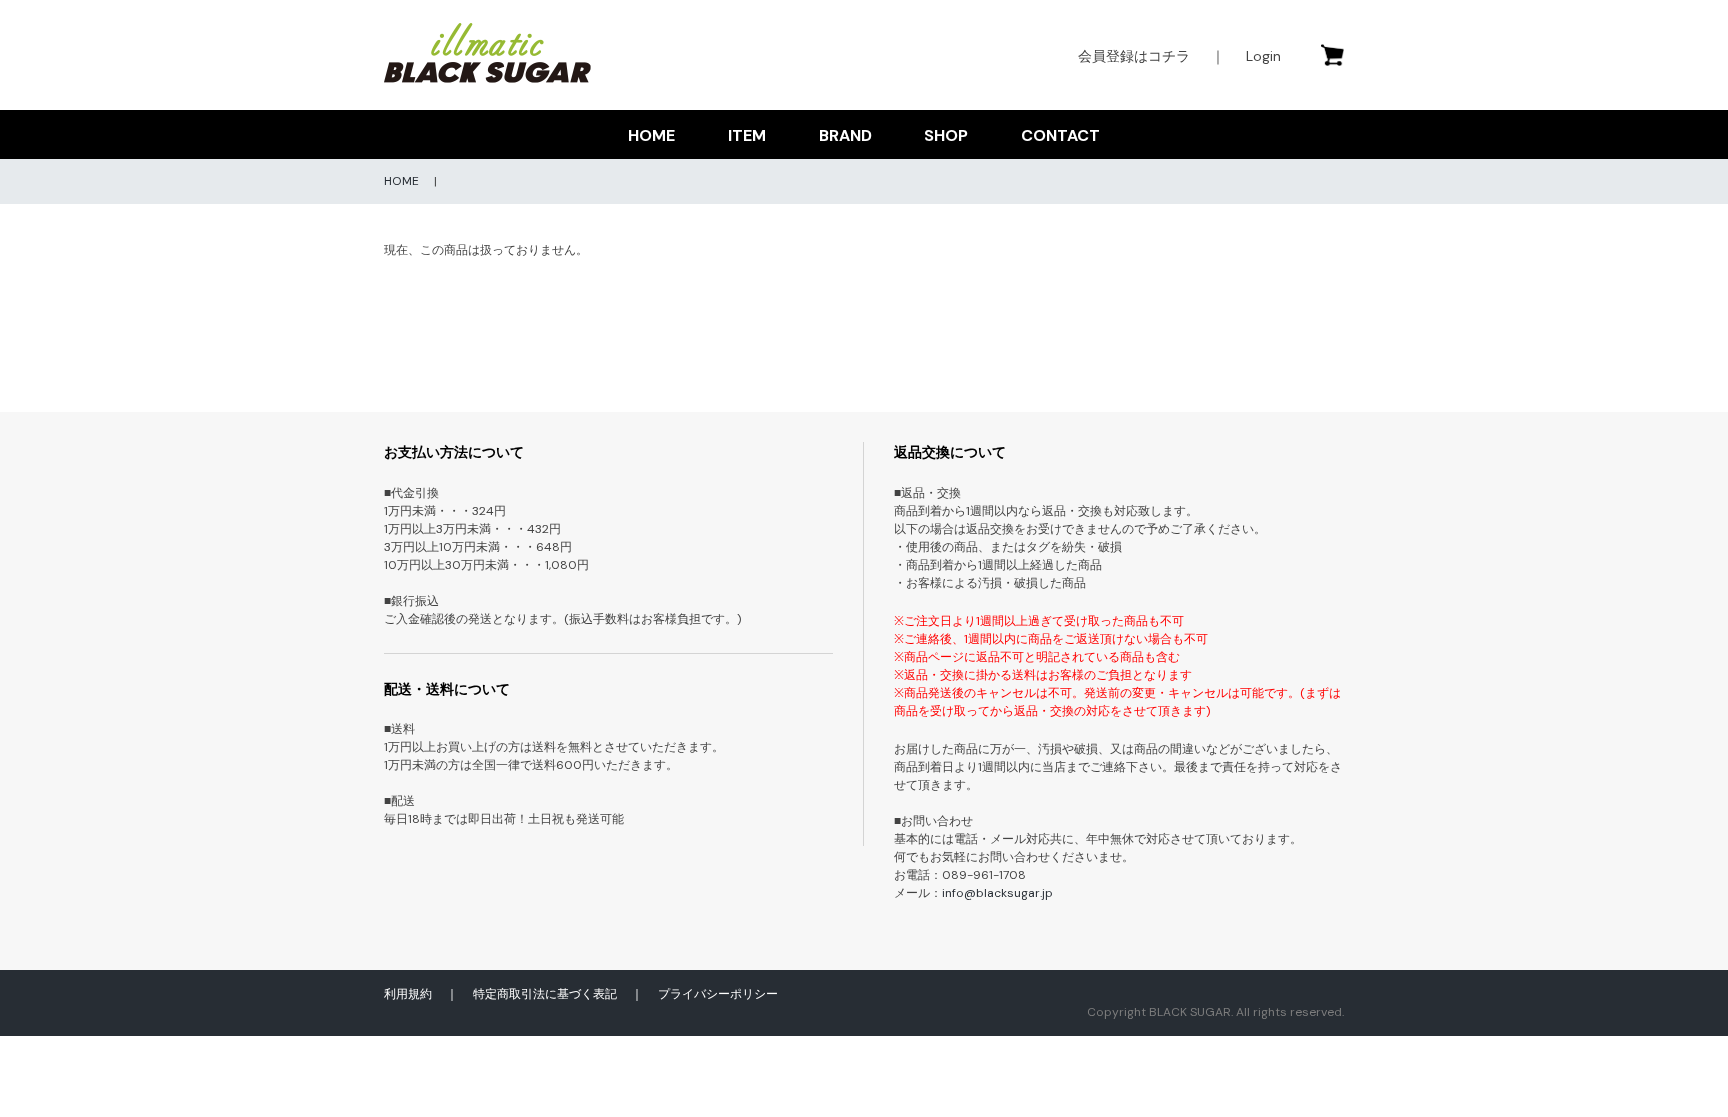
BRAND (845, 135)
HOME (651, 135)
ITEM (747, 135)
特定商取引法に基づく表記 (545, 994)
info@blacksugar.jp (997, 893)
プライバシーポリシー (718, 994)
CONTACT (1060, 135)
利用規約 (408, 994)
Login (1263, 56)
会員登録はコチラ (1134, 56)
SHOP (946, 135)
